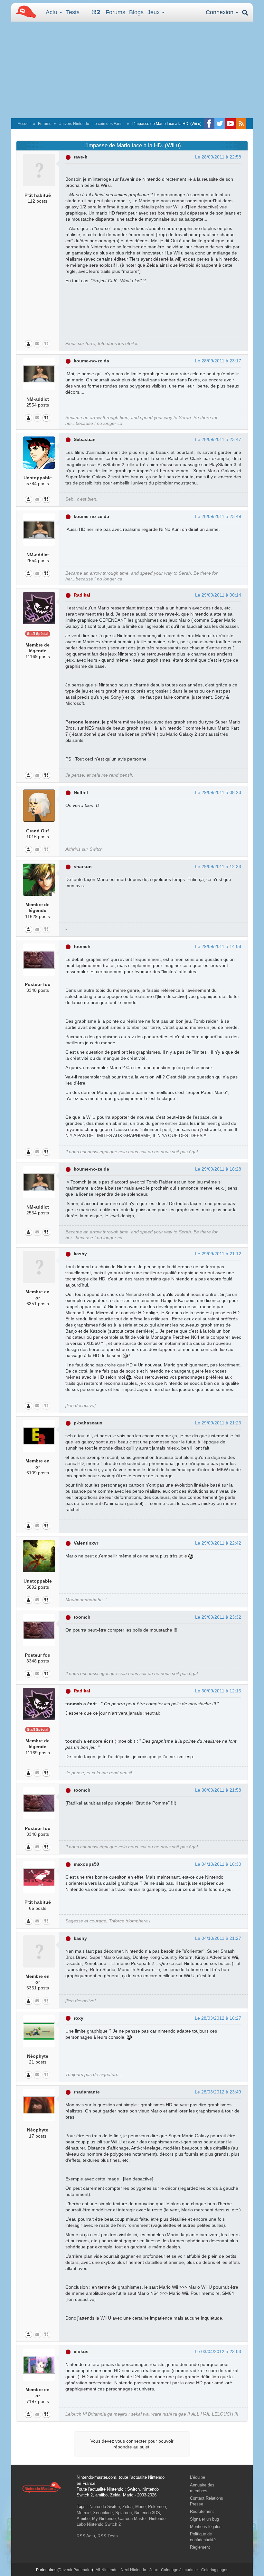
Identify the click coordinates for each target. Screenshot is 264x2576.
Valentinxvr (86, 1543)
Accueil (24, 124)
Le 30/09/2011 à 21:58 (218, 1790)
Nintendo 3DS (147, 2513)
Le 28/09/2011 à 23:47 (218, 439)
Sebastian (85, 439)
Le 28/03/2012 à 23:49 (218, 2092)
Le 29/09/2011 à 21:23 (218, 1423)
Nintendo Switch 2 (104, 2524)
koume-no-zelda (91, 361)
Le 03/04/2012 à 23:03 (218, 2351)
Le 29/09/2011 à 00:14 (218, 595)
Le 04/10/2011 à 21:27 (218, 1938)
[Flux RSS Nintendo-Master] (241, 124)
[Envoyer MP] (37, 344)
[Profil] (28, 344)
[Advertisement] (132, 70)
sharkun (83, 867)
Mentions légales (206, 2527)
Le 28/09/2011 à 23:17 (218, 361)
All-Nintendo (107, 2570)
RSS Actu (86, 2536)
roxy (79, 2018)
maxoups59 (86, 1864)
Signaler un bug (204, 2519)
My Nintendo (104, 2519)
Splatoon (123, 2513)
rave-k (80, 157)
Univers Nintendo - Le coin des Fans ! (91, 124)
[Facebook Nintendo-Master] (209, 124)
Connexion (220, 12)
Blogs (136, 12)
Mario (140, 2507)
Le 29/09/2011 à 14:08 (218, 946)
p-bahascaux (88, 1423)
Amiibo (83, 2519)
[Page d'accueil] (42, 2487)
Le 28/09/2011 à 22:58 (218, 157)
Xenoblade (103, 2513)
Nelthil (81, 792)
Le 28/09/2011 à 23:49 (218, 516)
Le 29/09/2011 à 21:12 (218, 1254)
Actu (52, 12)
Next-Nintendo (133, 2570)
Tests (73, 12)
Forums (115, 12)
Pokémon (157, 2507)
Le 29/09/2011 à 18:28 (218, 1169)
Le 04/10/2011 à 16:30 (218, 1864)
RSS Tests (108, 2536)
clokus (81, 2351)
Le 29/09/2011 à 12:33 (218, 867)
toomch (82, 946)
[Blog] (46, 344)
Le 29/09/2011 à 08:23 (218, 792)
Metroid (84, 2513)
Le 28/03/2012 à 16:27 (218, 2018)
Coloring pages (215, 2570)
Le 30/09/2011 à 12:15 (218, 1691)
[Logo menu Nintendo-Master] (24, 11)
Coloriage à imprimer (179, 2570)
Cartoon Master (132, 2519)
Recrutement (202, 2511)
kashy (80, 1254)
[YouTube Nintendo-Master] (230, 124)
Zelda (127, 2507)
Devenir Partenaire (75, 2570)
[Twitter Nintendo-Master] (220, 124)
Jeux (154, 12)
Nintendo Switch (105, 2507)
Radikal (82, 595)
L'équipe (198, 2477)
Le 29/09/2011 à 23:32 (218, 1617)
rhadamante (87, 2092)
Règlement (200, 2547)
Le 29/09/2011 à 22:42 (218, 1543)
